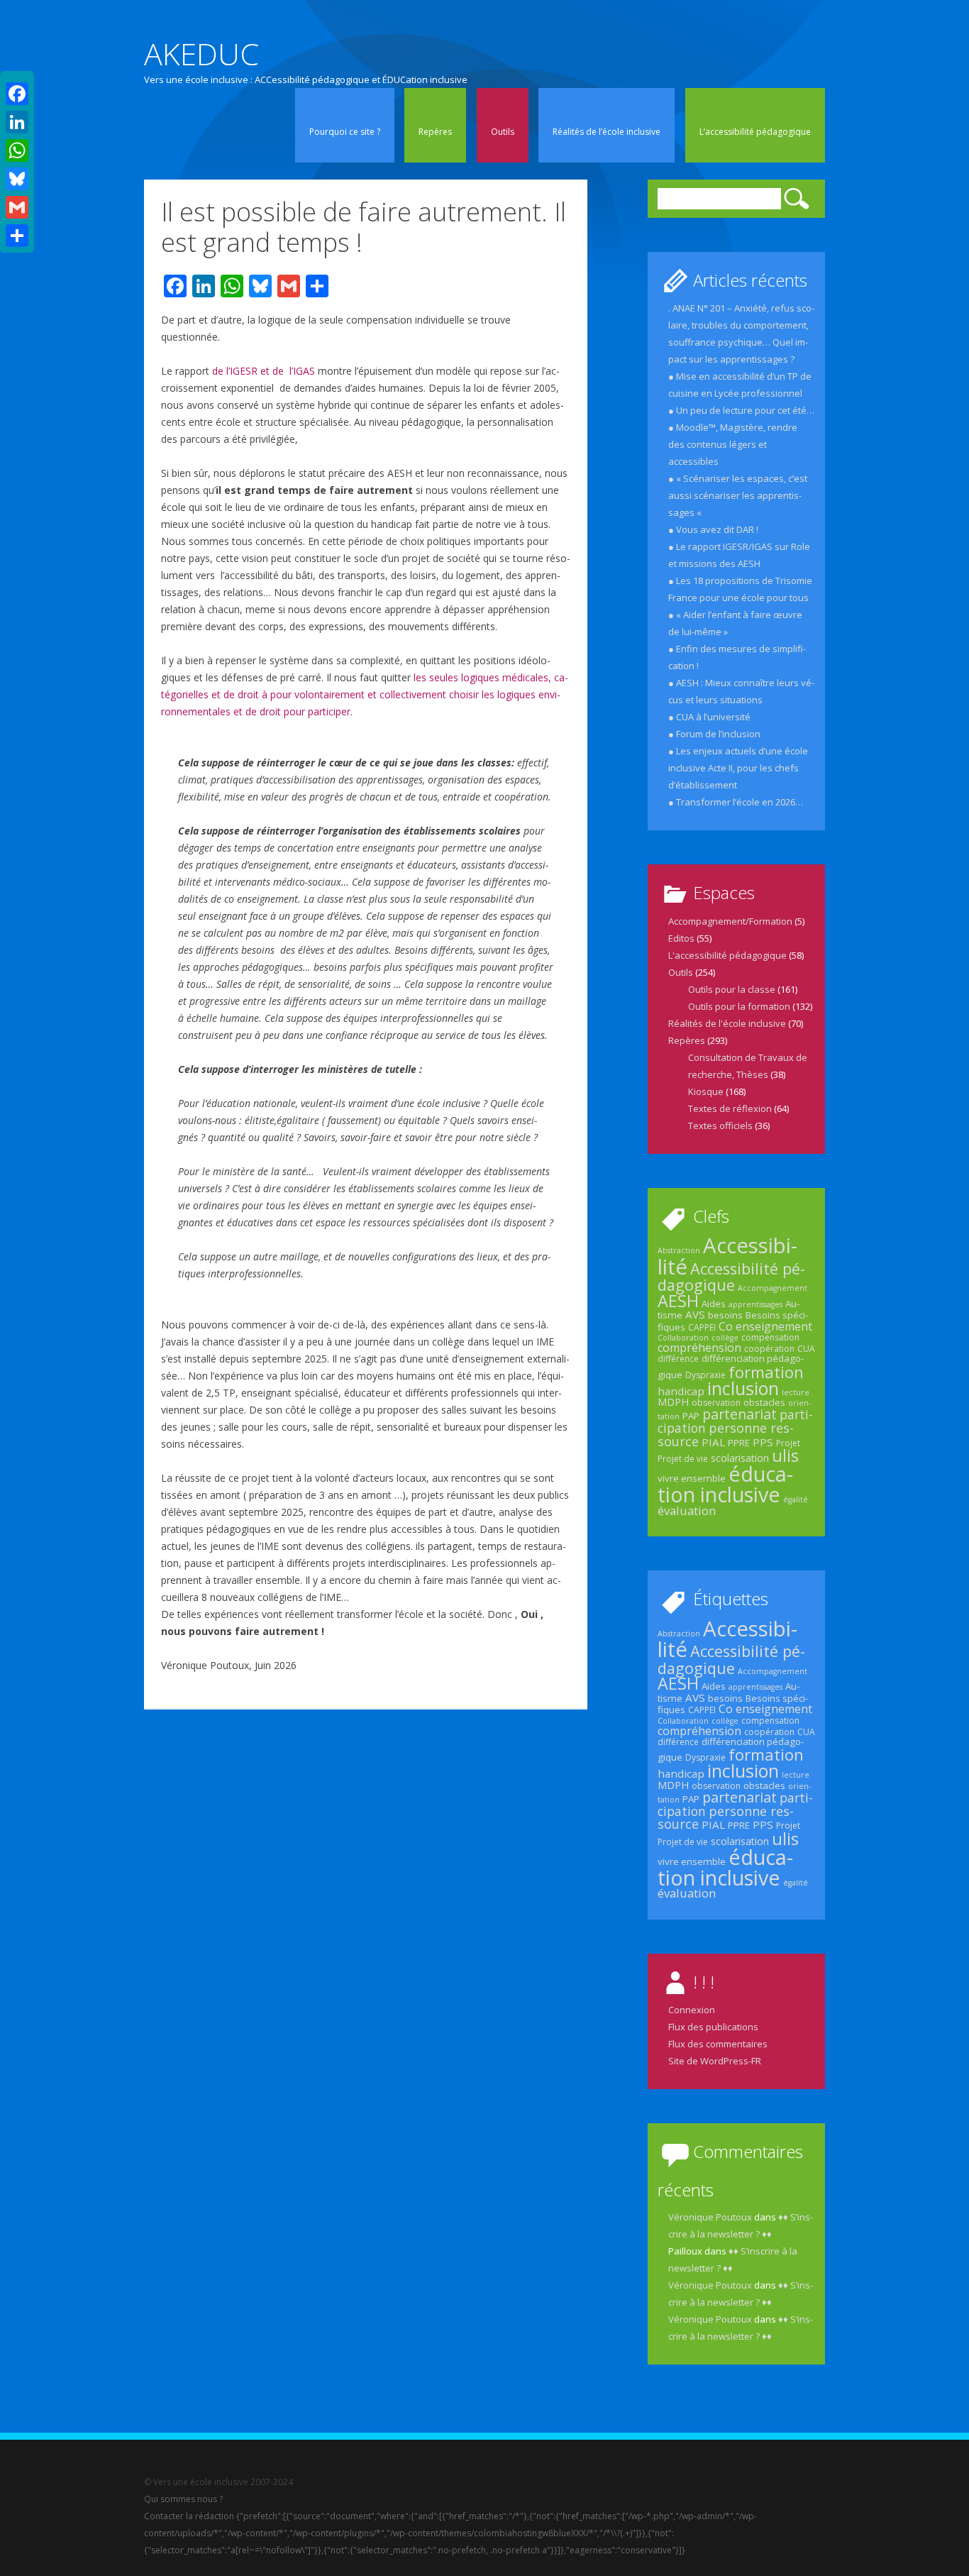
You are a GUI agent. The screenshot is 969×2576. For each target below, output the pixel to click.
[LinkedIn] (17, 122)
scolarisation (740, 1458)
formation (766, 1372)
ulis (785, 1455)
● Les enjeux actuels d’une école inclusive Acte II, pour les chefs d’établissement (738, 768)
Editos (681, 938)
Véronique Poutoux (710, 2217)
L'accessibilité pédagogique (727, 955)
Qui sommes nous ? (183, 2499)
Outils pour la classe (732, 989)
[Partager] (17, 236)
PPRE (739, 1443)
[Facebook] (17, 94)
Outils (503, 132)
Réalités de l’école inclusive (607, 132)
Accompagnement (773, 1288)
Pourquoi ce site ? (345, 132)
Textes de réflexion (730, 1108)
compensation (770, 1337)
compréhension (699, 1348)
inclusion (743, 1388)
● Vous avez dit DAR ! (713, 529)
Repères (435, 132)
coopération (769, 1349)
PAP (691, 1416)
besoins (725, 1315)
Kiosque (706, 1091)
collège (725, 1338)
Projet (788, 1443)
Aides (714, 1304)
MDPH (673, 1402)
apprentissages (755, 1304)
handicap (681, 1391)
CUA (806, 1349)
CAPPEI (702, 1327)
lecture (796, 1392)
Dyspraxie (705, 1375)
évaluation (687, 1510)
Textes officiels (720, 1125)
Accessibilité (727, 1256)
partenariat (740, 1414)
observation (716, 1403)
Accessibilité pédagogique (731, 1277)
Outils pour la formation (739, 1006)
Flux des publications (713, 2027)
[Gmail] (17, 207)
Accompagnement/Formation (730, 921)
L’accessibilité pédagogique (755, 132)
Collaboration (683, 1338)
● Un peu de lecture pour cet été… (741, 410)
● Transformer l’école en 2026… (736, 802)
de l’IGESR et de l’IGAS (264, 371)
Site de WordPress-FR (715, 2061)
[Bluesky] (17, 179)
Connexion (692, 2010)
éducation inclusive (725, 1484)
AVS (695, 1314)
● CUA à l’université (709, 717)
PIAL (713, 1442)
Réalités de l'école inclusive (727, 1023)
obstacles (764, 1402)
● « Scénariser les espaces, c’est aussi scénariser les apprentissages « (738, 495)
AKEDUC (201, 54)
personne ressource (726, 1434)
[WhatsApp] (17, 150)
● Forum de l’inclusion (714, 734)
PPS (763, 1442)
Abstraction (679, 1250)
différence (678, 1359)
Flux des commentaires (718, 2044)
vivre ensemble (692, 1478)
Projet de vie (683, 1459)
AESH (678, 1301)
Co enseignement (765, 1326)
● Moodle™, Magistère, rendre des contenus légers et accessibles (733, 444)
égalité (796, 1499)
